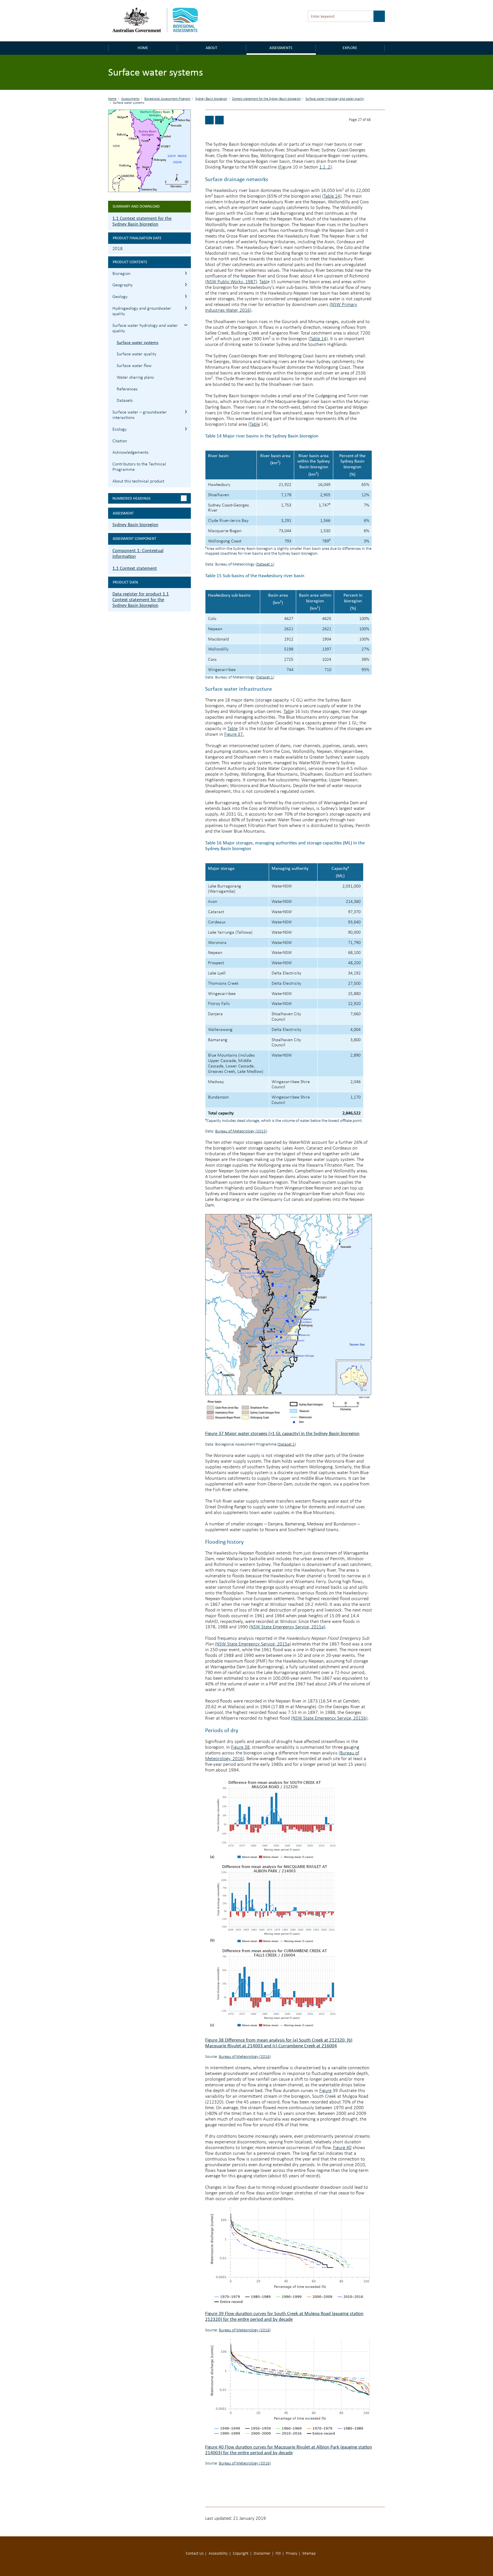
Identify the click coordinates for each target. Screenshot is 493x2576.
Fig (282, 167)
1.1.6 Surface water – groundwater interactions (186, 412)
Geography (123, 285)
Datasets (125, 401)
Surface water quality (137, 354)
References (127, 389)
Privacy (292, 2554)
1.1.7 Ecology (186, 429)
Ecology (120, 429)
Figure (325, 2091)
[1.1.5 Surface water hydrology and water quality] (209, 120)
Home (143, 48)
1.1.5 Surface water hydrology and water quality (186, 325)
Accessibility (218, 2554)
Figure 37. (234, 734)
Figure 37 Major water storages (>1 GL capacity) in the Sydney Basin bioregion (282, 1433)
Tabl (263, 282)
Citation (120, 441)
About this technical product (138, 481)
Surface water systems (138, 342)
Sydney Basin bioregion (211, 99)
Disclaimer (262, 2554)
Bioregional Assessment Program (167, 99)
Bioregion (121, 274)
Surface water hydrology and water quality (335, 99)
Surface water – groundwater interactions (140, 415)
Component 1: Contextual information (138, 553)
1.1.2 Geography (186, 284)
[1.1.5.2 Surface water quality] (219, 120)
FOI (278, 2554)
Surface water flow (134, 366)
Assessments (281, 48)
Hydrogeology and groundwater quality (142, 311)
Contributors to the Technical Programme (139, 467)
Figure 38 (240, 1747)
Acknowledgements (130, 453)
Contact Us (195, 2554)
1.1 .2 (325, 167)
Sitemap (309, 2554)
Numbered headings (131, 498)
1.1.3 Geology (186, 296)
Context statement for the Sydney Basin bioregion (266, 99)
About (212, 48)
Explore (350, 48)
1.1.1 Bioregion (186, 273)
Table (255, 424)
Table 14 (332, 196)
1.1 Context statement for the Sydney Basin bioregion (142, 221)
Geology (120, 297)
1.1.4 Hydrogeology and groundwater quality (186, 308)
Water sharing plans (135, 378)
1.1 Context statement (135, 568)
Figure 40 (342, 2148)
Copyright (241, 2554)
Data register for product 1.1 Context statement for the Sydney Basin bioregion (141, 600)
